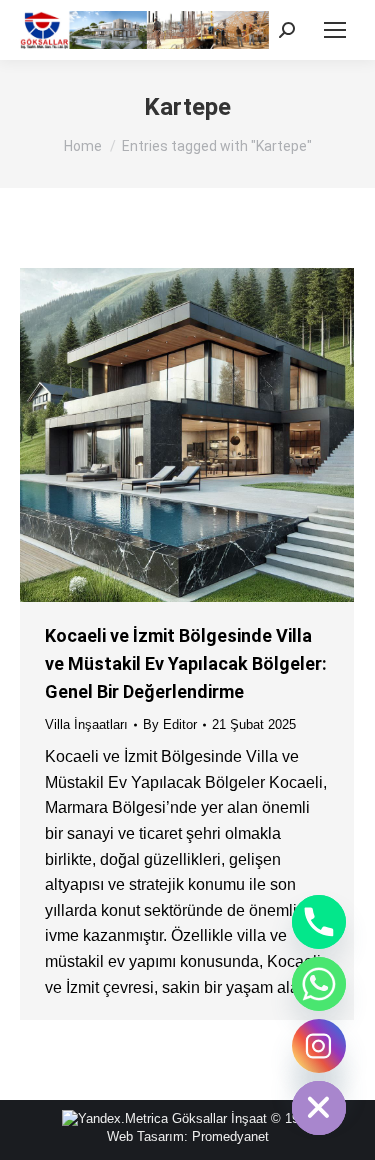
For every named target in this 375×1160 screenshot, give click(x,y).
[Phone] (319, 922)
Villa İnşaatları (86, 724)
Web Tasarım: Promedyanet (188, 1136)
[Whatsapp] (319, 984)
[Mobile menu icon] (335, 30)
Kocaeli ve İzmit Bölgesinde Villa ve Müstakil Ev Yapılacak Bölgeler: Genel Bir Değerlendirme (186, 663)
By (170, 724)
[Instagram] (319, 1046)
